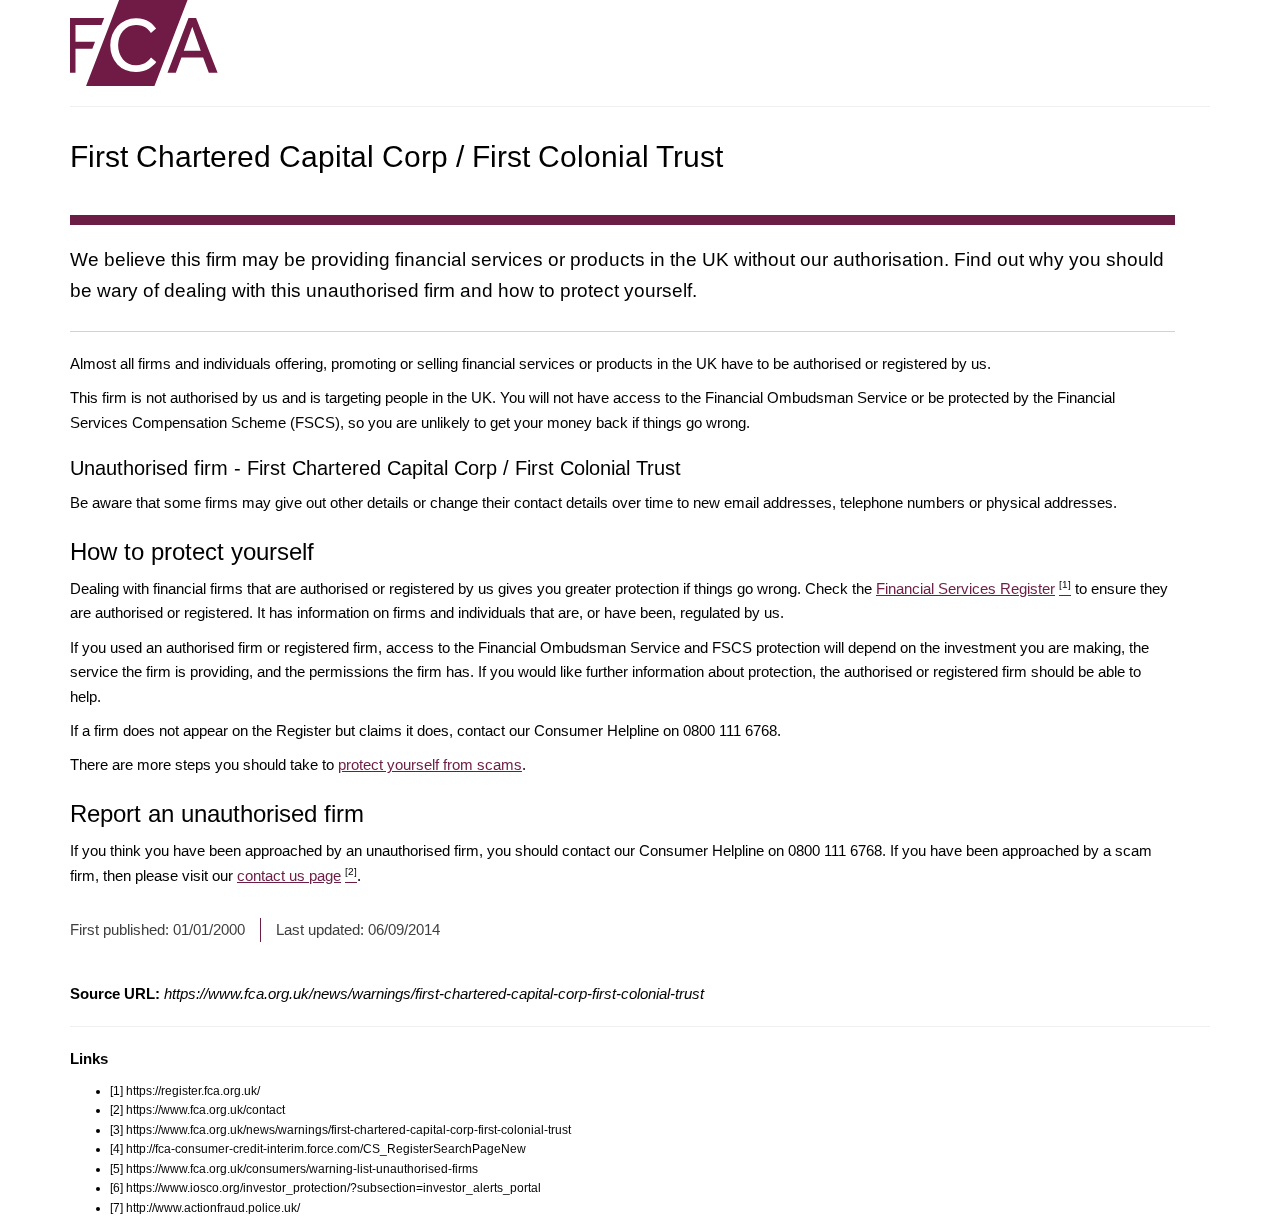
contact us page (297, 875)
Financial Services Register (973, 588)
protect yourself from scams (430, 764)
